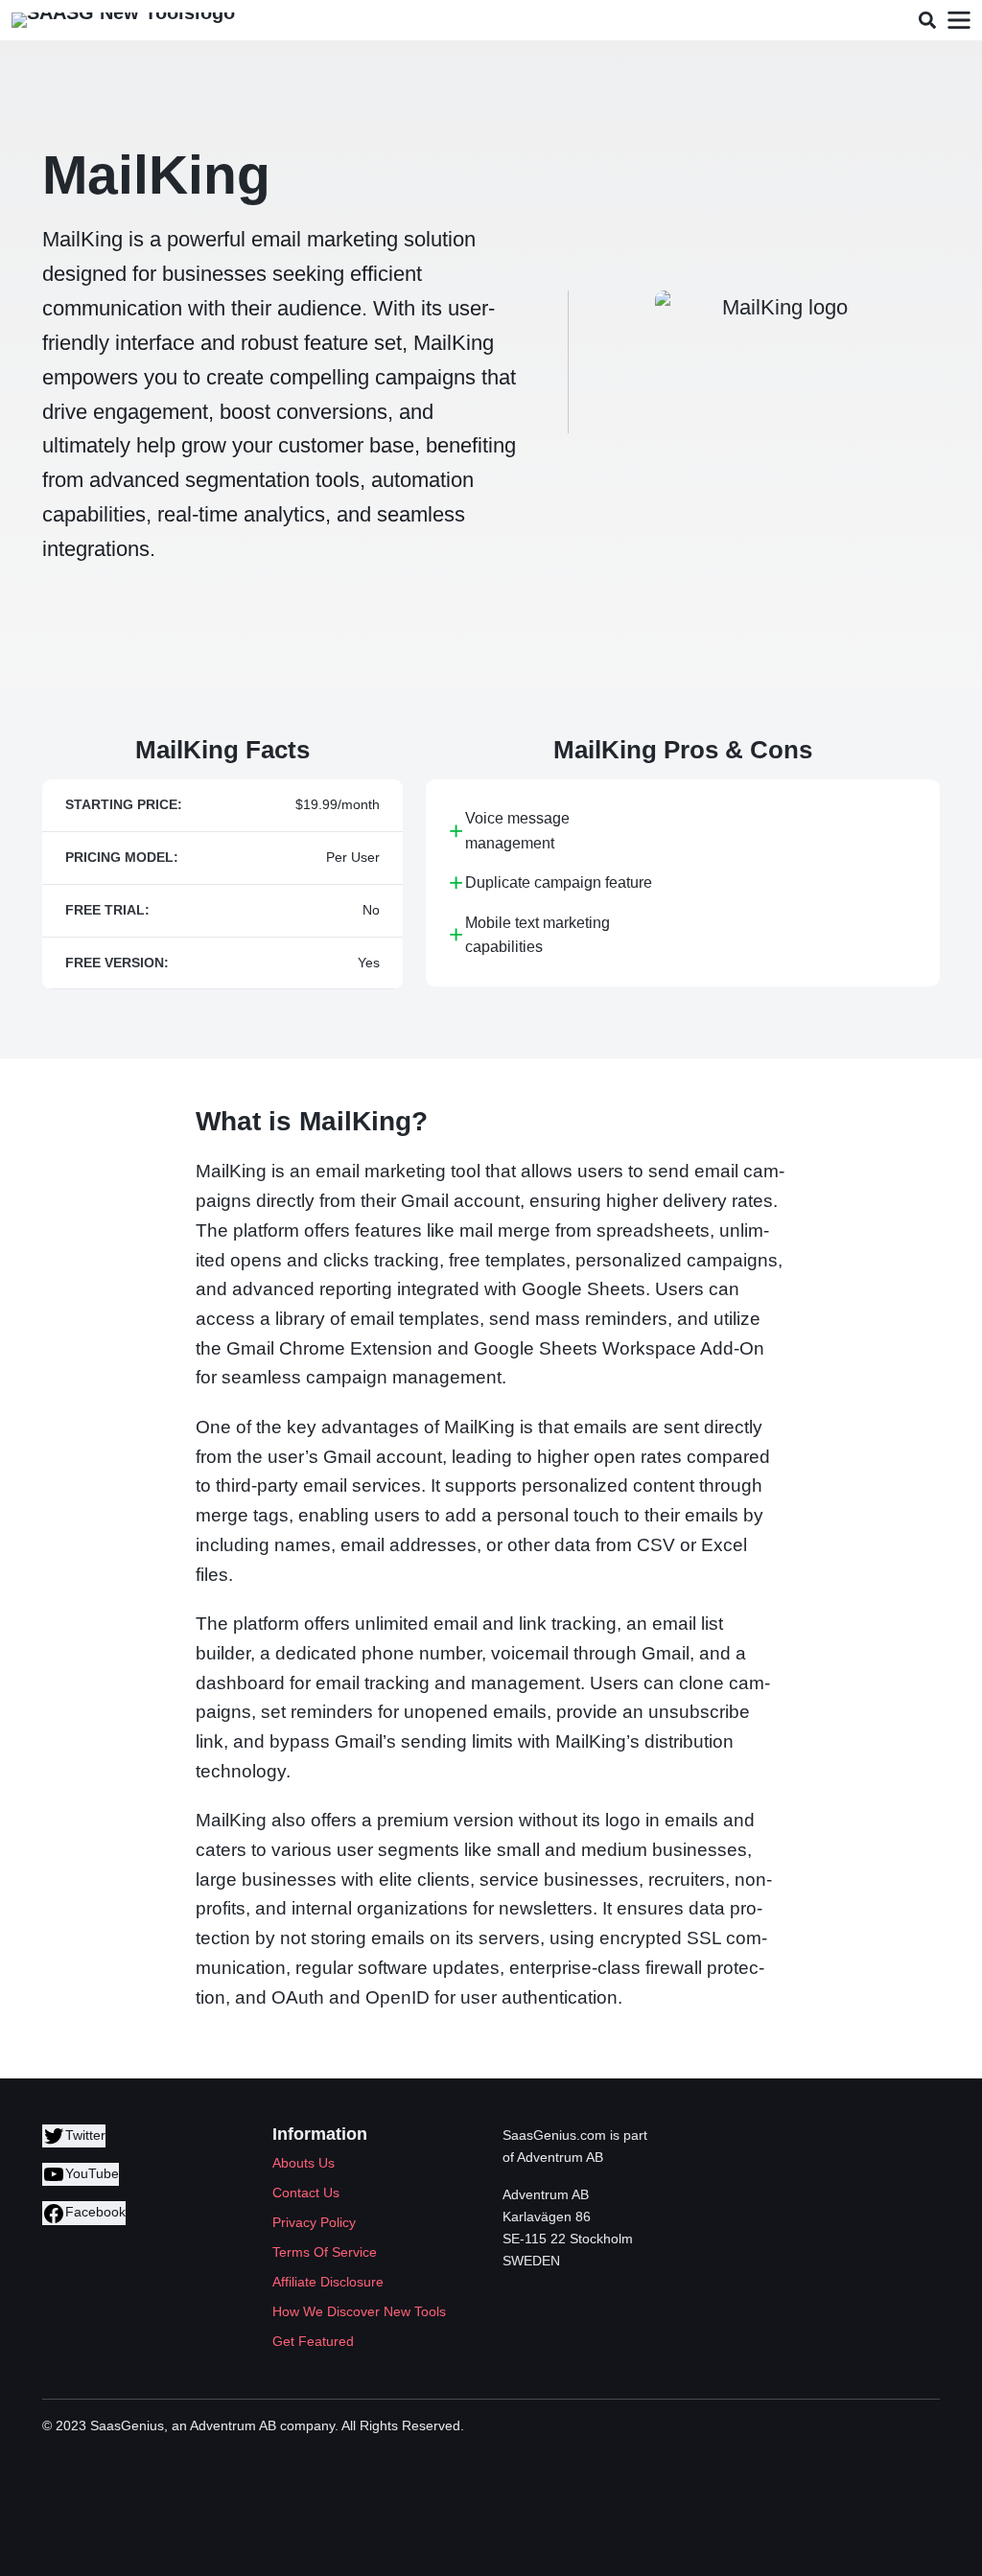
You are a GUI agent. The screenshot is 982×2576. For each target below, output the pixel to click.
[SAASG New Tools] (123, 20)
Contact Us (306, 2193)
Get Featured (313, 2341)
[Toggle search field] (927, 21)
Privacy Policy (314, 2222)
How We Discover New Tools (359, 2311)
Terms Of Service (325, 2252)
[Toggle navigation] (959, 21)
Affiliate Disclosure (328, 2282)
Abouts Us (304, 2163)
